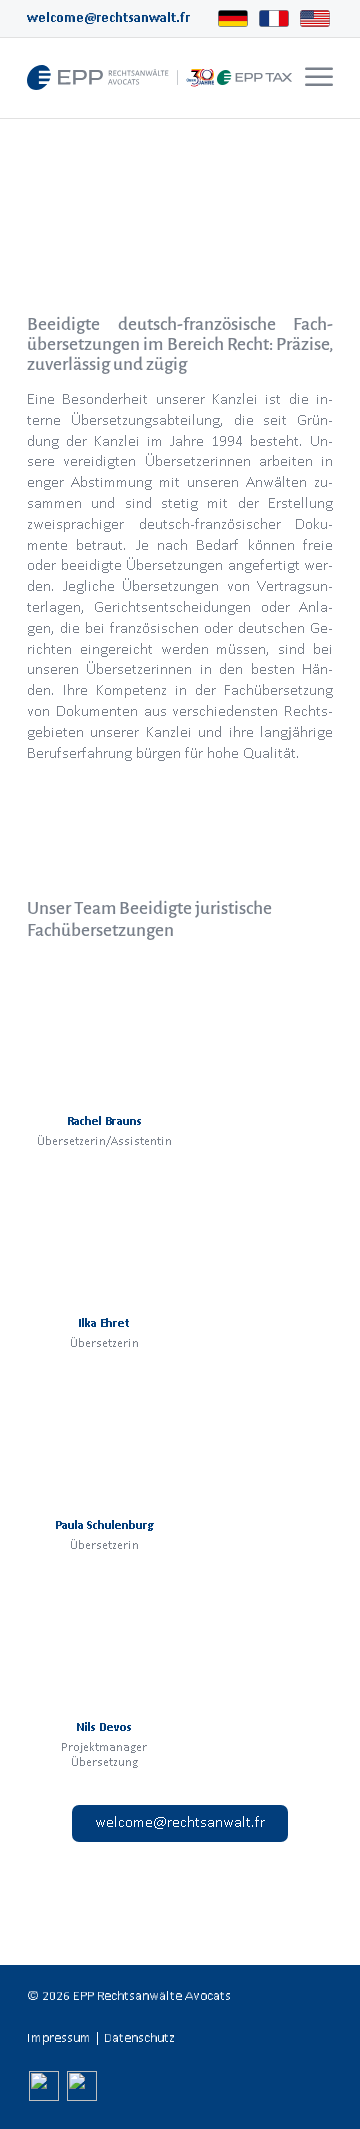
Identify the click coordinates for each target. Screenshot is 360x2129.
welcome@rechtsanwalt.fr (108, 17)
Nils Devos (104, 1726)
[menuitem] (316, 78)
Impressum (59, 2037)
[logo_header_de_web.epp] (149, 78)
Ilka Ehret (104, 1322)
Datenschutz (139, 2037)
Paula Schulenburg (104, 1524)
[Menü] (319, 78)
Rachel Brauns (104, 1120)
